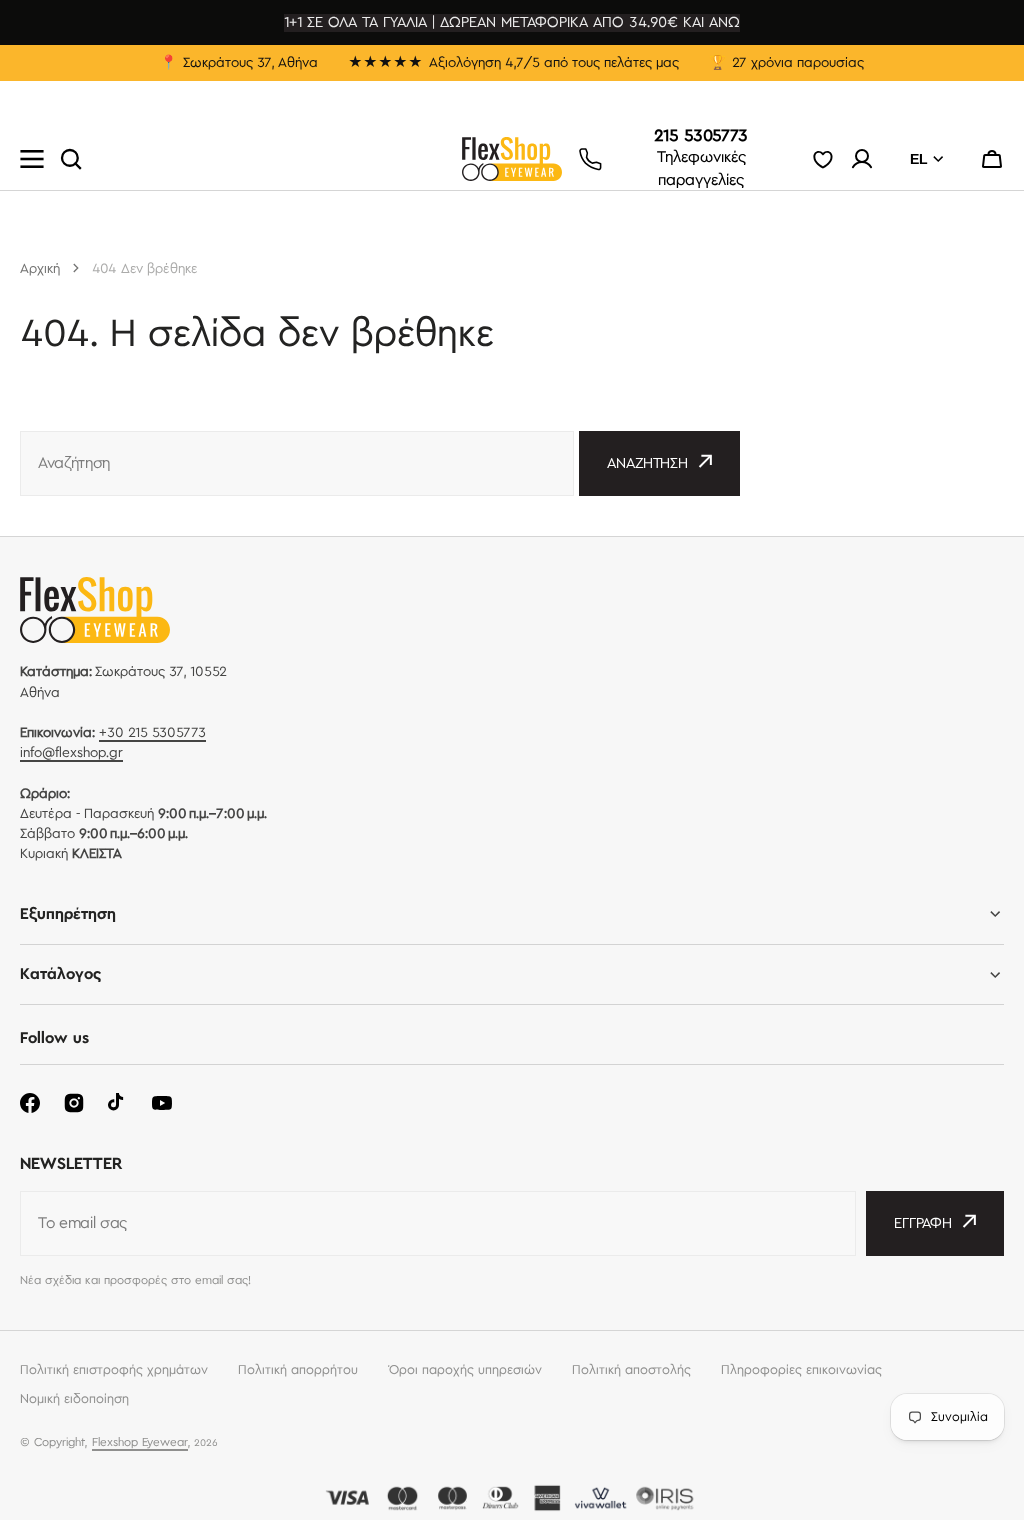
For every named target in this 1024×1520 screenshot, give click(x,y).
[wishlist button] (823, 159)
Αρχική (40, 269)
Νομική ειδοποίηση (74, 1399)
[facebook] (30, 1103)
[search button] (71, 159)
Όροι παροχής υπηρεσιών (465, 1370)
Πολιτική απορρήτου (298, 1370)
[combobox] (297, 463)
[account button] (862, 159)
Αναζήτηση (647, 464)
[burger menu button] (32, 159)
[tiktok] (118, 1103)
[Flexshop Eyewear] (512, 159)
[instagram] (74, 1103)
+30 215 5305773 (152, 733)
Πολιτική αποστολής (631, 1370)
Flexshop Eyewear (140, 1442)
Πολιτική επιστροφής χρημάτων (114, 1370)
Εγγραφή (923, 1224)
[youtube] (162, 1103)
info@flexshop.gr (71, 753)
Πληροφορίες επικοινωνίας (801, 1370)
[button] (992, 159)
